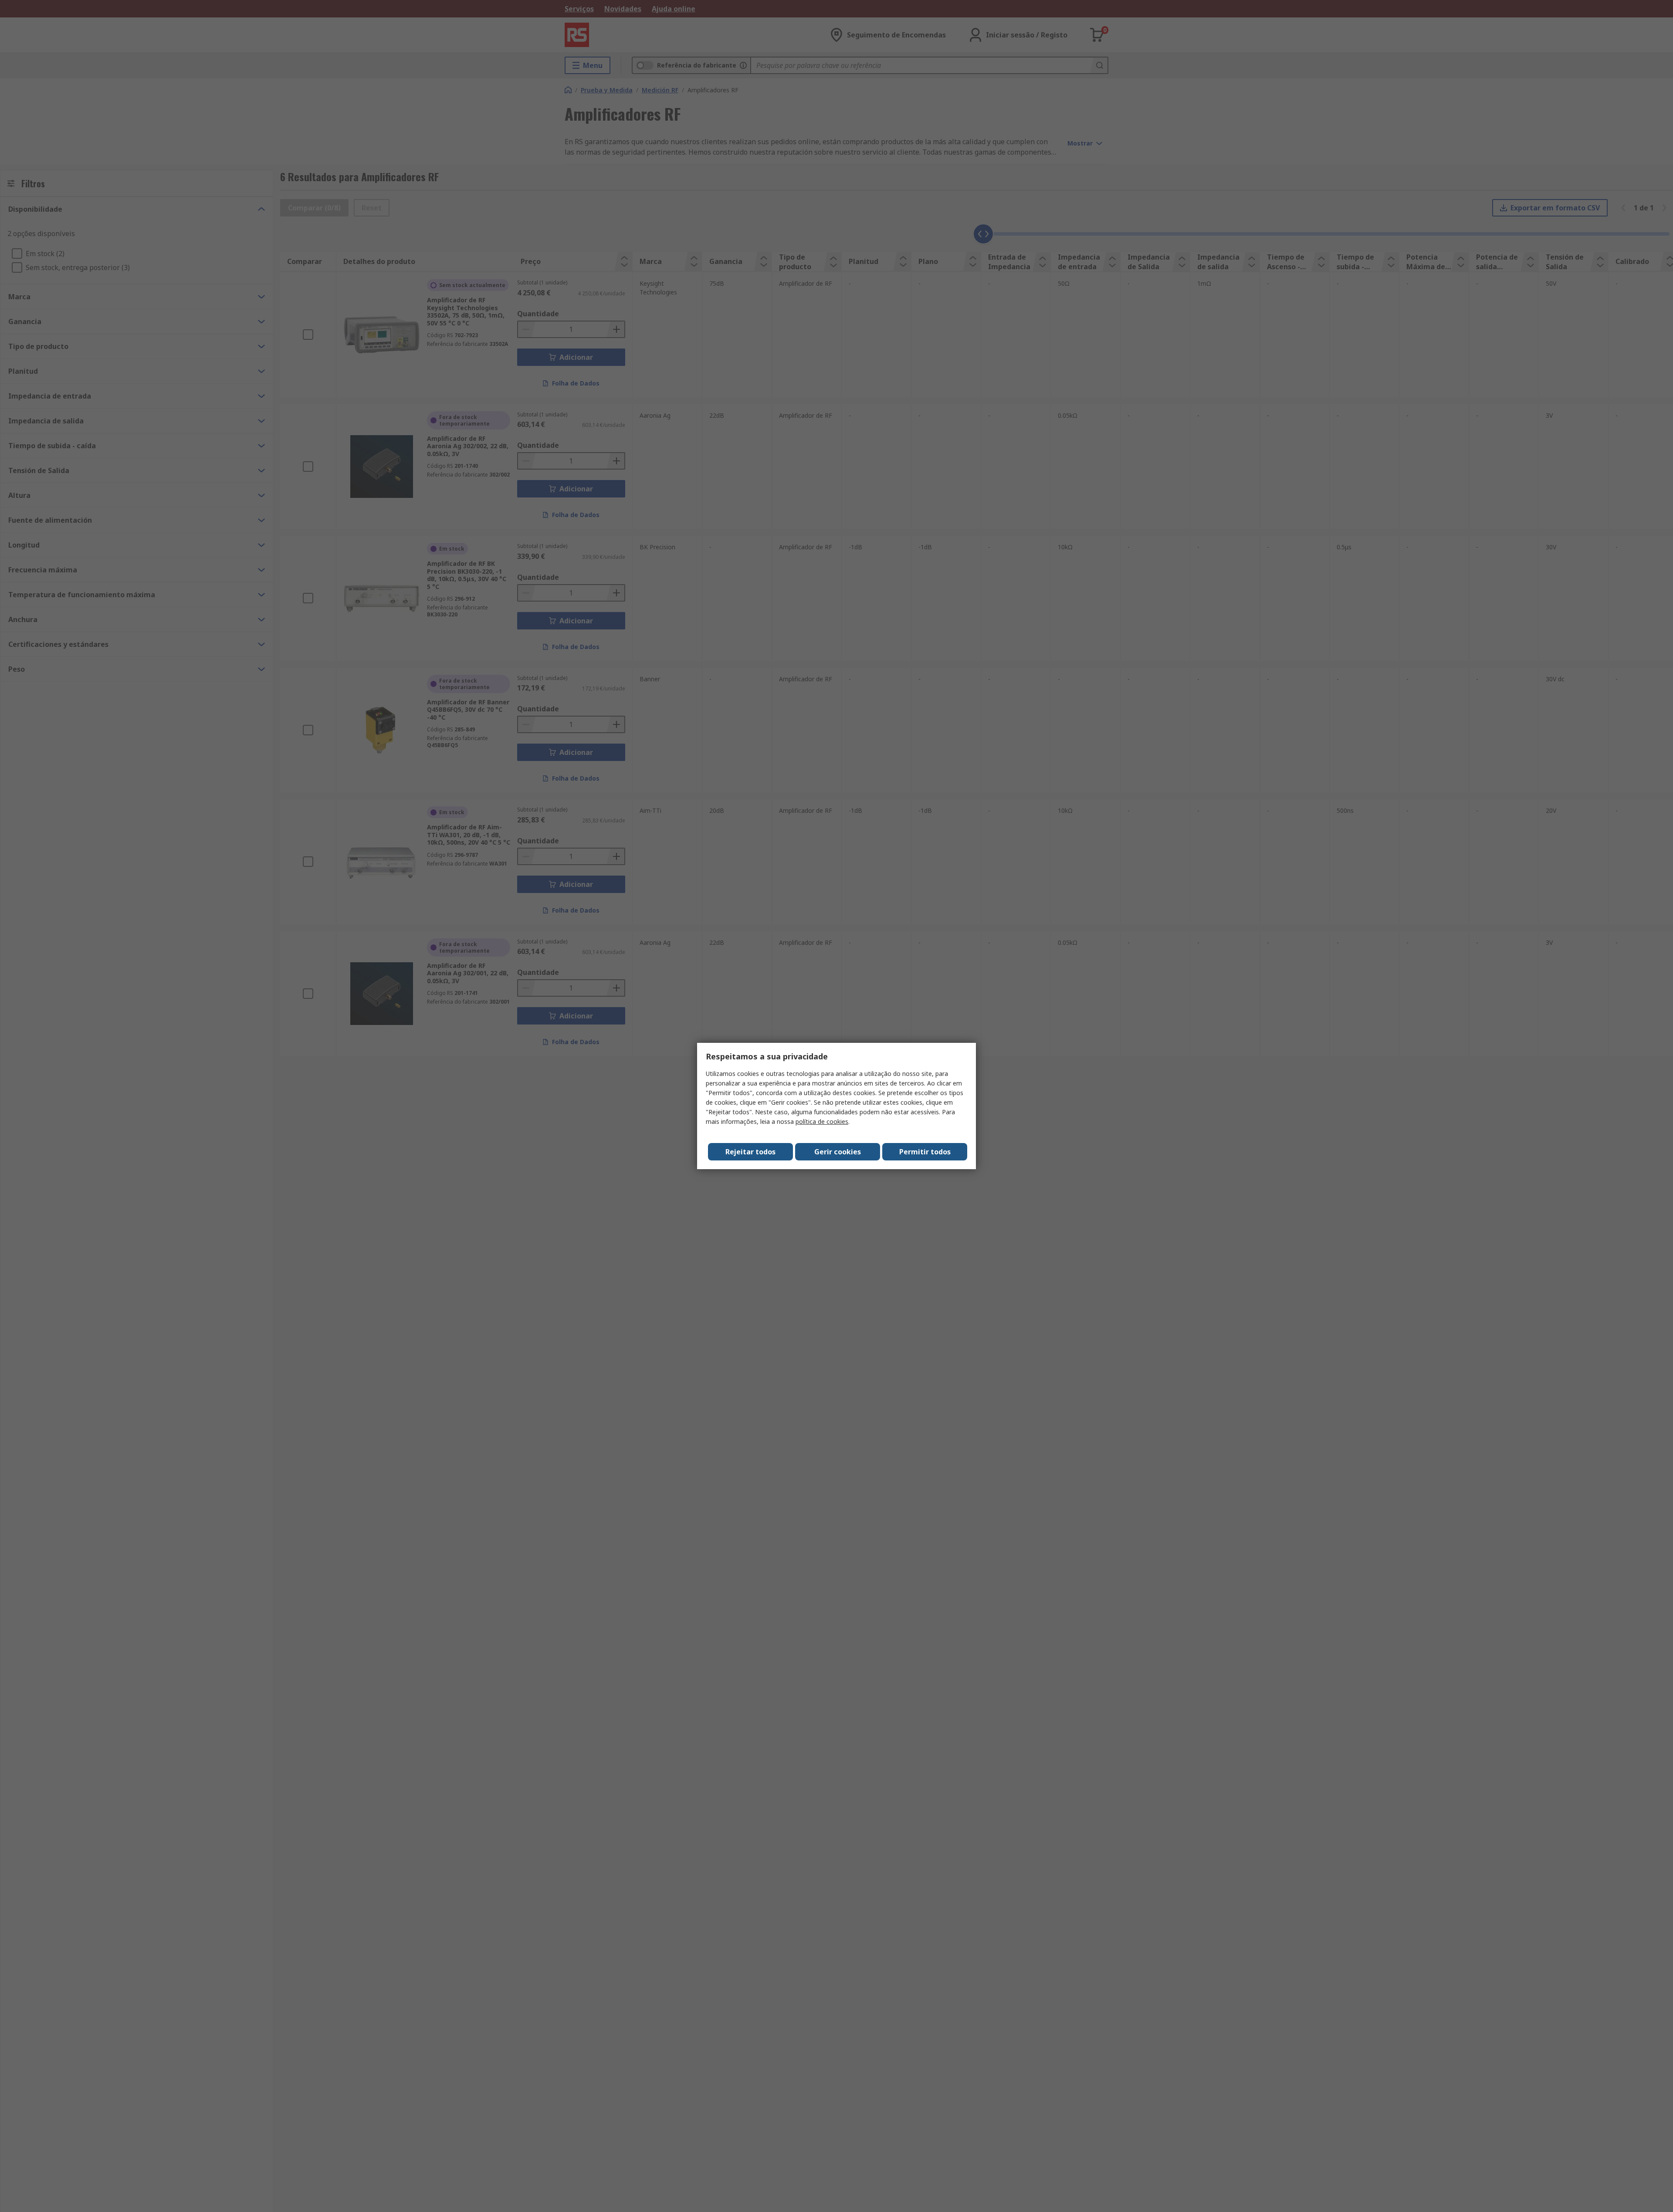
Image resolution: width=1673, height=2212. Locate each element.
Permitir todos (925, 1152)
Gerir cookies (838, 1152)
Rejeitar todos (750, 1152)
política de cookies (822, 1121)
